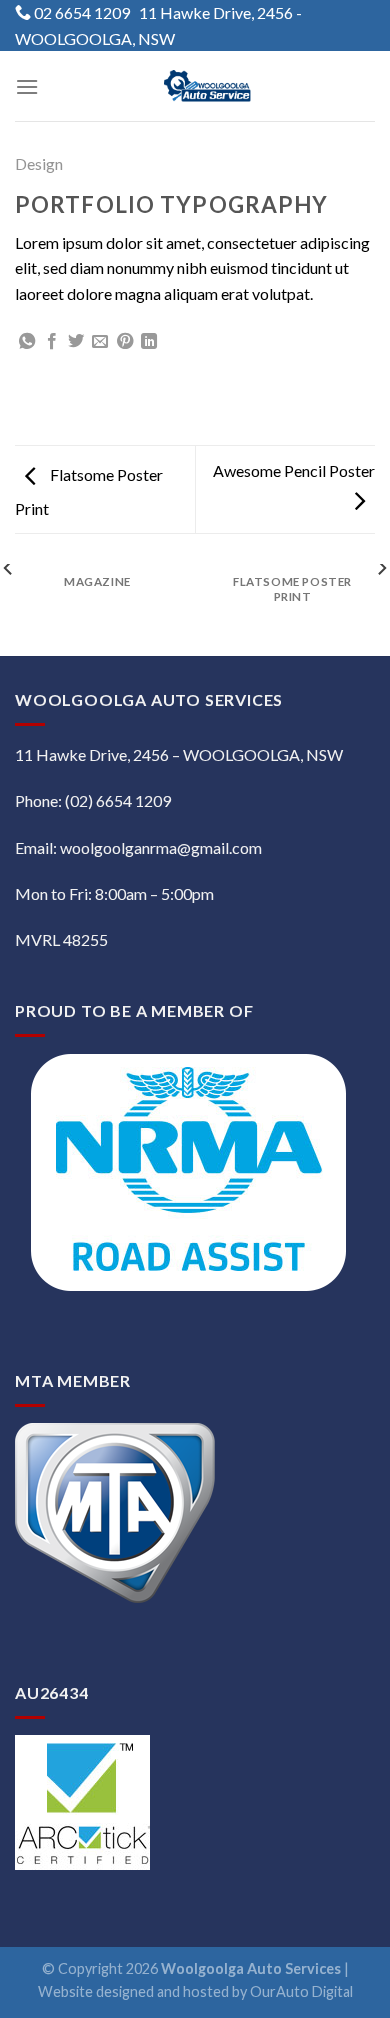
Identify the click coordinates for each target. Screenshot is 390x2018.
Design (39, 163)
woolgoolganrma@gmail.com (161, 847)
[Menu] (27, 86)
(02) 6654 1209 (116, 800)
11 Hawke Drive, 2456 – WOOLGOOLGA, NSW (179, 754)
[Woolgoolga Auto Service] (207, 86)
